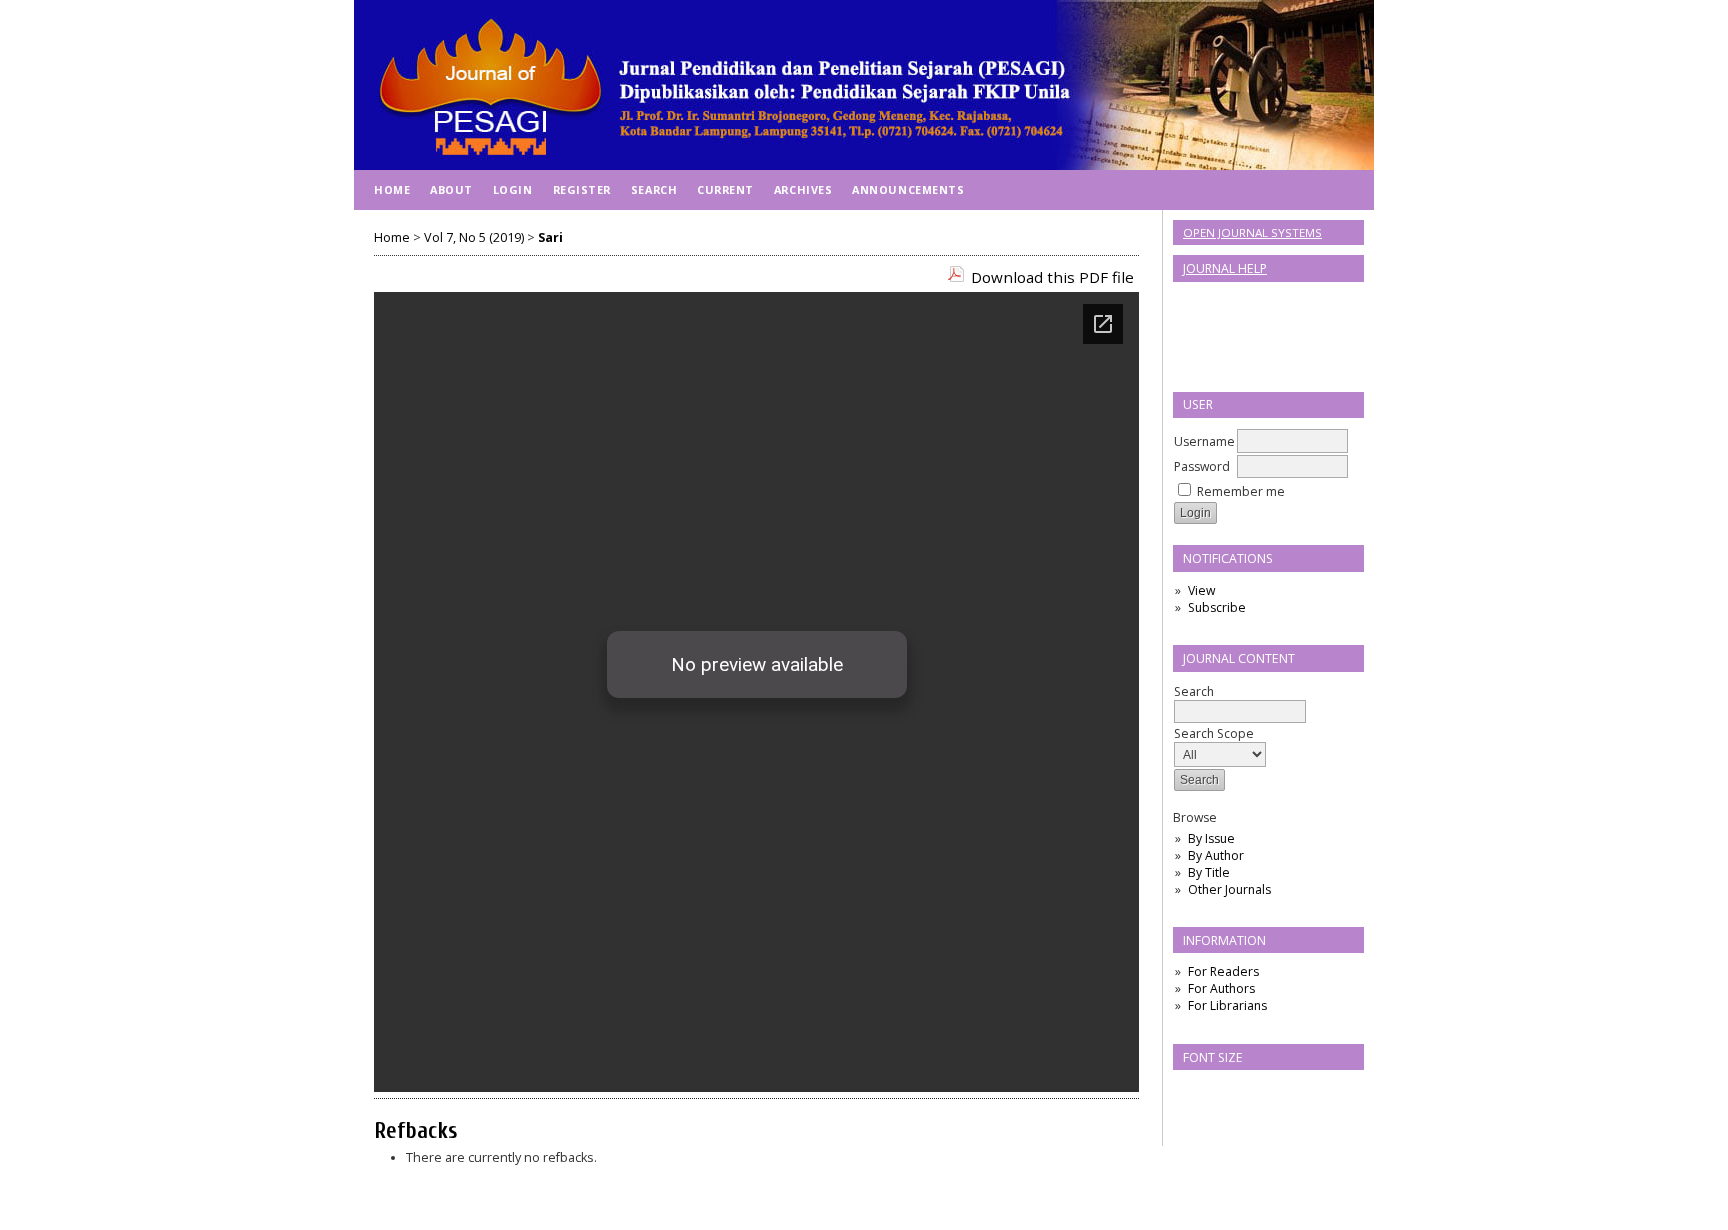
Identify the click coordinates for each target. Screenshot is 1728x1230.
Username (1204, 441)
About (451, 189)
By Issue (1211, 838)
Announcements (908, 189)
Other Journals (1229, 889)
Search (1194, 691)
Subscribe (1217, 607)
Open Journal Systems (1252, 232)
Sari (550, 237)
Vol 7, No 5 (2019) (474, 237)
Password (1202, 466)
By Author (1216, 855)
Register (582, 189)
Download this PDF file (1052, 277)
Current (725, 189)
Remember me (1241, 491)
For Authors (1221, 988)
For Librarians (1227, 1005)
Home (392, 189)
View (1201, 590)
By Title (1209, 872)
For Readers (1223, 971)
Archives (803, 189)
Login (513, 189)
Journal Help (1225, 268)
